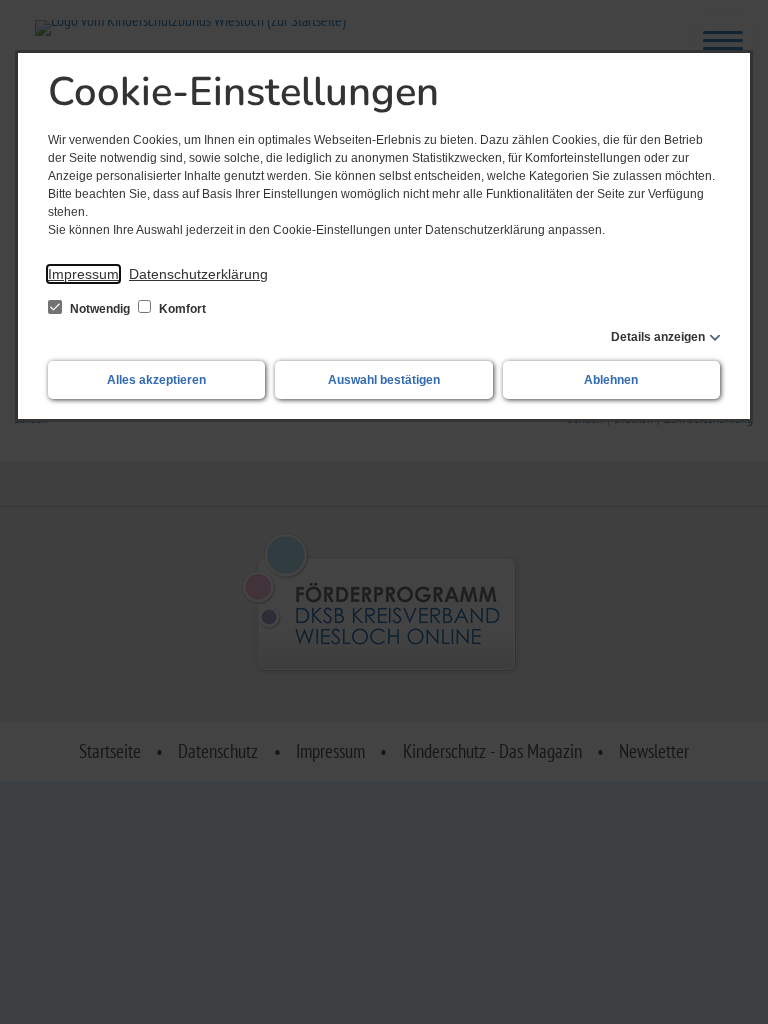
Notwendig (100, 309)
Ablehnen (611, 380)
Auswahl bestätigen (384, 380)
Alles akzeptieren (156, 380)
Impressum (83, 274)
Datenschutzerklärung (198, 274)
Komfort (181, 309)
